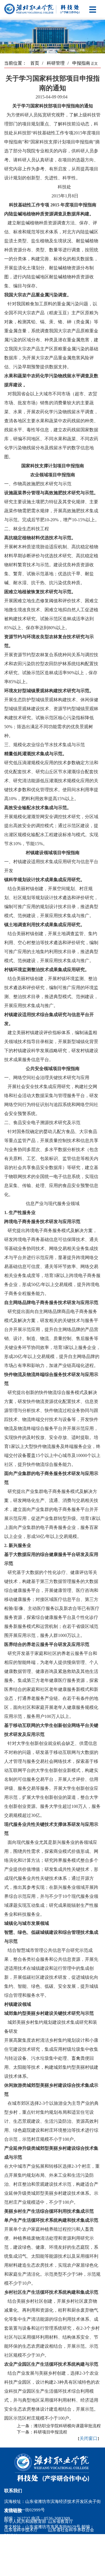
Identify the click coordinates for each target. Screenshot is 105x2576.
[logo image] (48, 2468)
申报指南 (81, 63)
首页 (37, 63)
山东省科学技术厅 (21, 2530)
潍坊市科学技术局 (21, 2538)
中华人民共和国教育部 (25, 2521)
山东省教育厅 (60, 2521)
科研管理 (58, 63)
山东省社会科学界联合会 (71, 2530)
